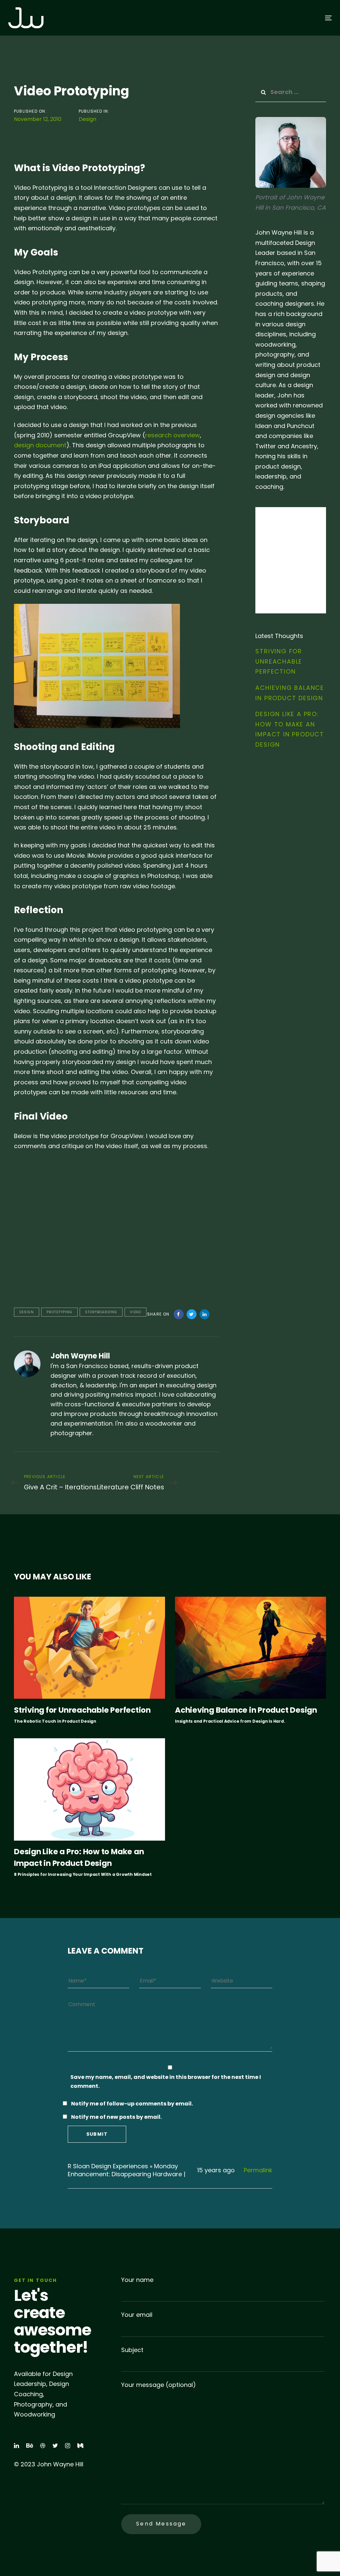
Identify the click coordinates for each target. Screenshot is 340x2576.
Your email (137, 2315)
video (135, 1312)
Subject (132, 2350)
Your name (137, 2280)
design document (40, 445)
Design (87, 119)
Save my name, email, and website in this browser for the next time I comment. (166, 2082)
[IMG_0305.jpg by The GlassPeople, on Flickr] (97, 665)
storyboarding (101, 1312)
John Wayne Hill (80, 1356)
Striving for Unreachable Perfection (279, 661)
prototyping (59, 1312)
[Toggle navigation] (278, 18)
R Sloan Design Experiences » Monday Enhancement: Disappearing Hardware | (127, 2170)
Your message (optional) (159, 2385)
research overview (172, 435)
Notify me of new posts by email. (116, 2117)
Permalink (258, 2170)
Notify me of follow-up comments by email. (132, 2104)
